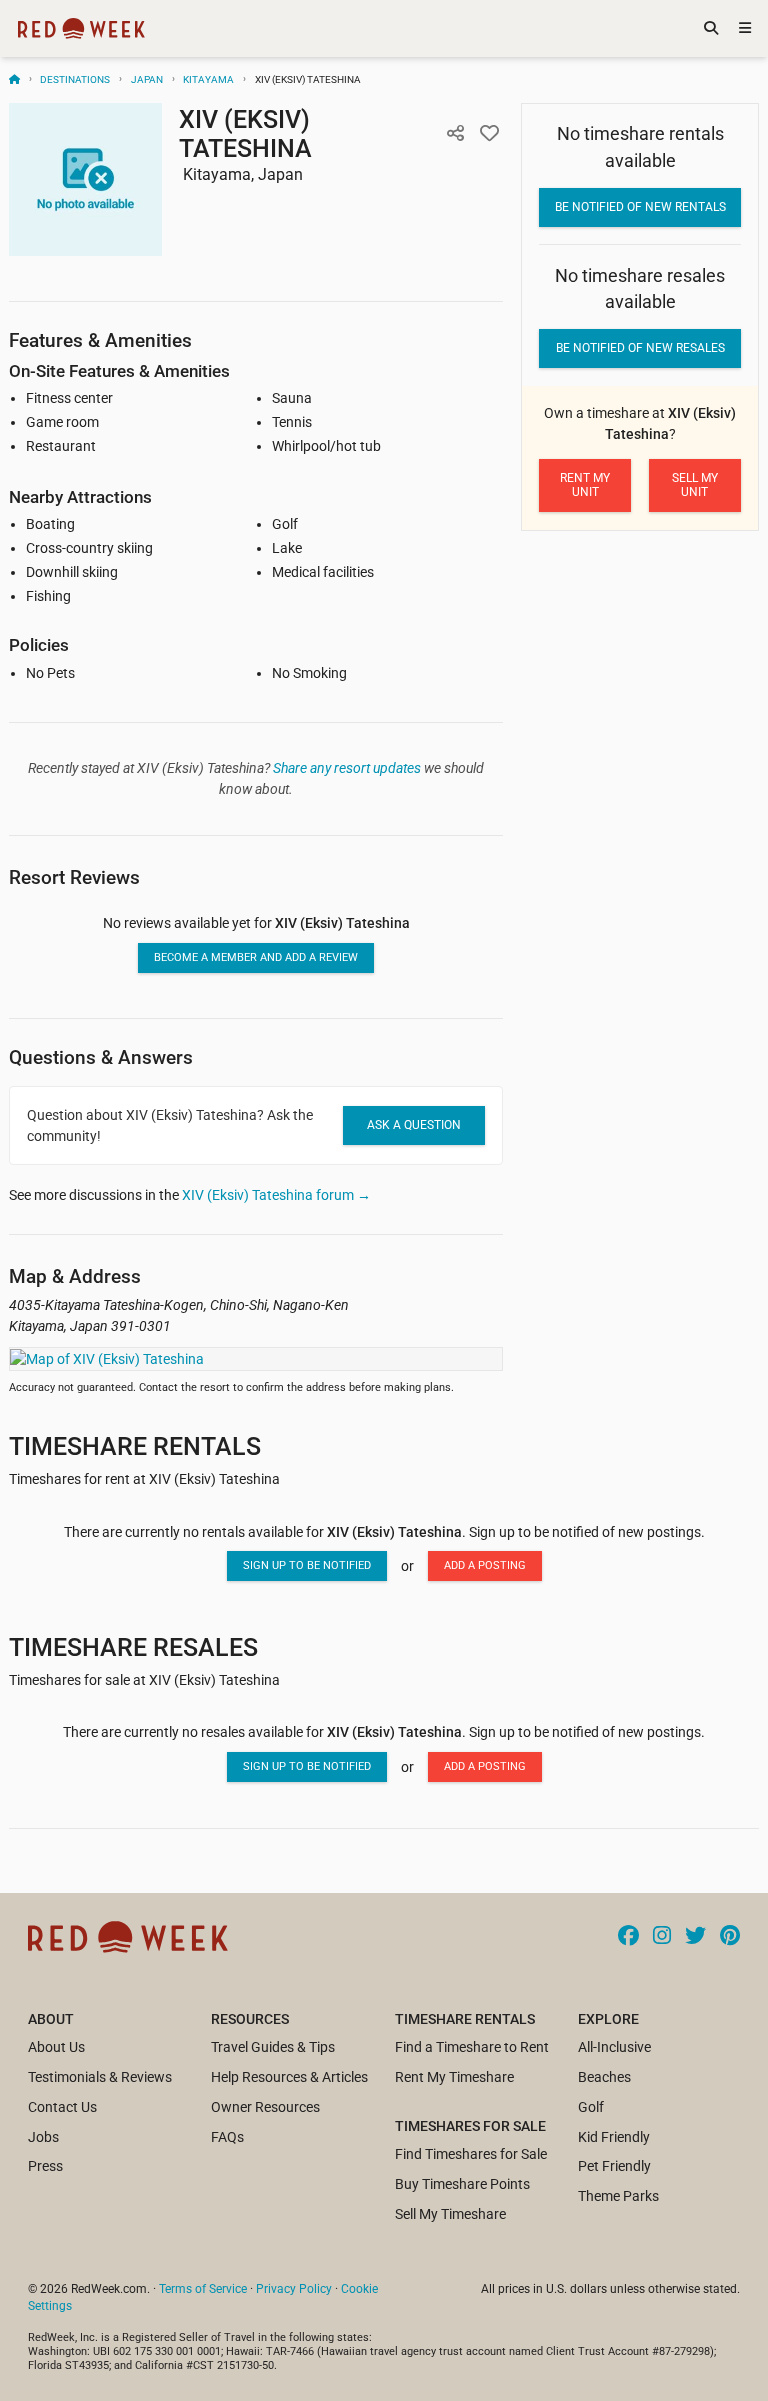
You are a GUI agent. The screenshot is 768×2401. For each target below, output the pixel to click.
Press (45, 2166)
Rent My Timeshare (454, 2077)
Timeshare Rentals (135, 1446)
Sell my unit (695, 485)
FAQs (227, 2137)
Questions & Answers (101, 1057)
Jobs (43, 2137)
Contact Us (62, 2107)
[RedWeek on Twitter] (695, 1937)
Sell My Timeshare (450, 2214)
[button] (455, 133)
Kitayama (208, 79)
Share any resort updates (347, 768)
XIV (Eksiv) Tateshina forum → (276, 1195)
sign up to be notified (307, 1565)
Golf (591, 2107)
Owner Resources (265, 2107)
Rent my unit (585, 485)
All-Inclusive (614, 2047)
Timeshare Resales (133, 1647)
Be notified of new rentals (640, 207)
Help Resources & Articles (289, 2077)
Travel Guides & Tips (273, 2047)
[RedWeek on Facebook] (628, 1937)
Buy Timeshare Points (462, 2184)
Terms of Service (203, 2289)
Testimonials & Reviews (100, 2077)
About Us (56, 2047)
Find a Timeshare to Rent (472, 2047)
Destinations (75, 79)
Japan (147, 79)
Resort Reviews (74, 877)
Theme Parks (618, 2196)
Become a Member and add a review (256, 957)
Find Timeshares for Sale (471, 2154)
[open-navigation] (745, 28)
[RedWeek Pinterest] (730, 1937)
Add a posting (485, 1565)
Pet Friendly (614, 2166)
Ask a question (414, 1125)
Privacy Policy (294, 2289)
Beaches (604, 2077)
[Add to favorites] (489, 133)
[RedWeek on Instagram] (662, 1937)
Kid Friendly (614, 2137)
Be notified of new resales (640, 348)
